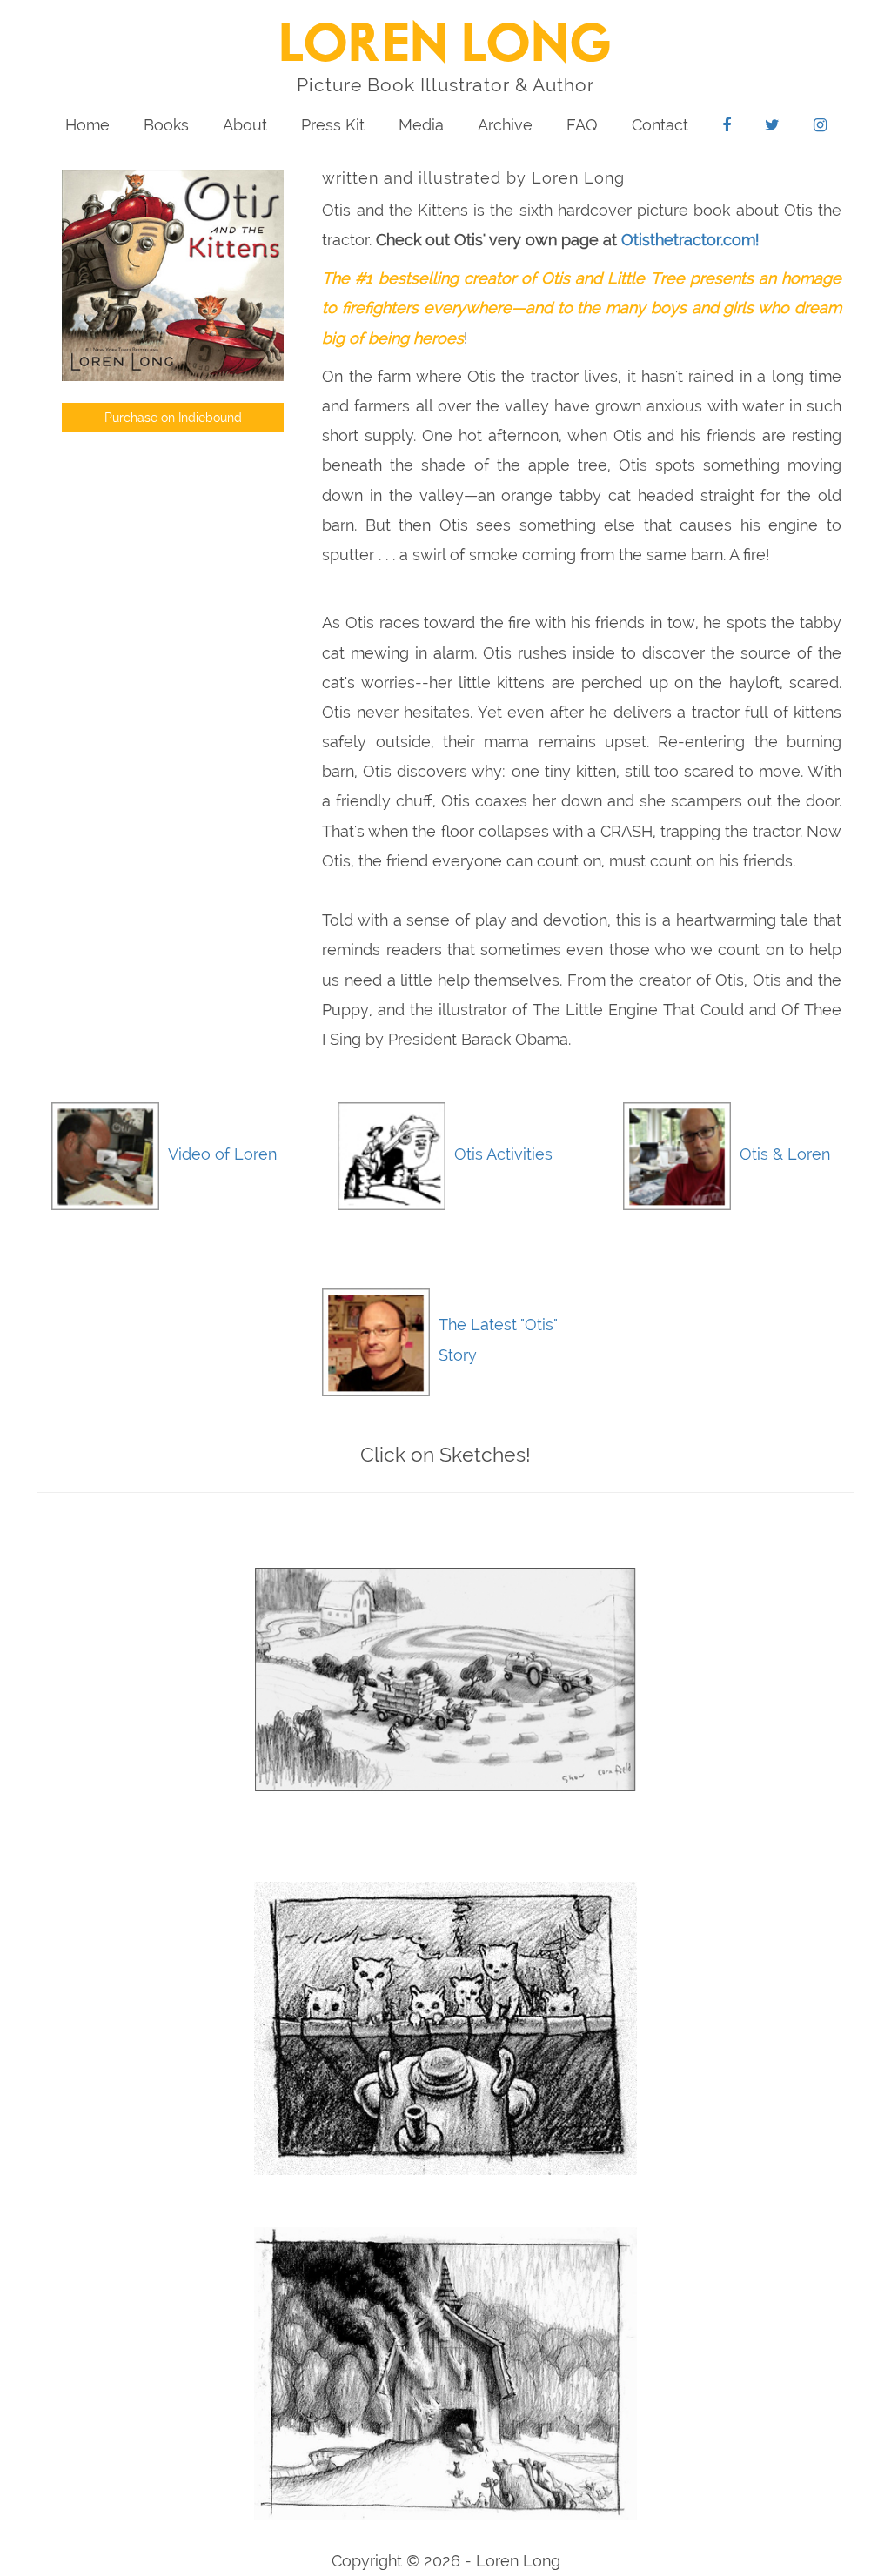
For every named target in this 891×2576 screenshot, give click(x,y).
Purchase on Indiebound (173, 418)
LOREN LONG (446, 46)
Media (421, 125)
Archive (505, 125)
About (245, 125)
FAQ (582, 125)
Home (87, 125)
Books (166, 125)
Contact (660, 125)
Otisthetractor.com (688, 240)
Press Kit (333, 125)
